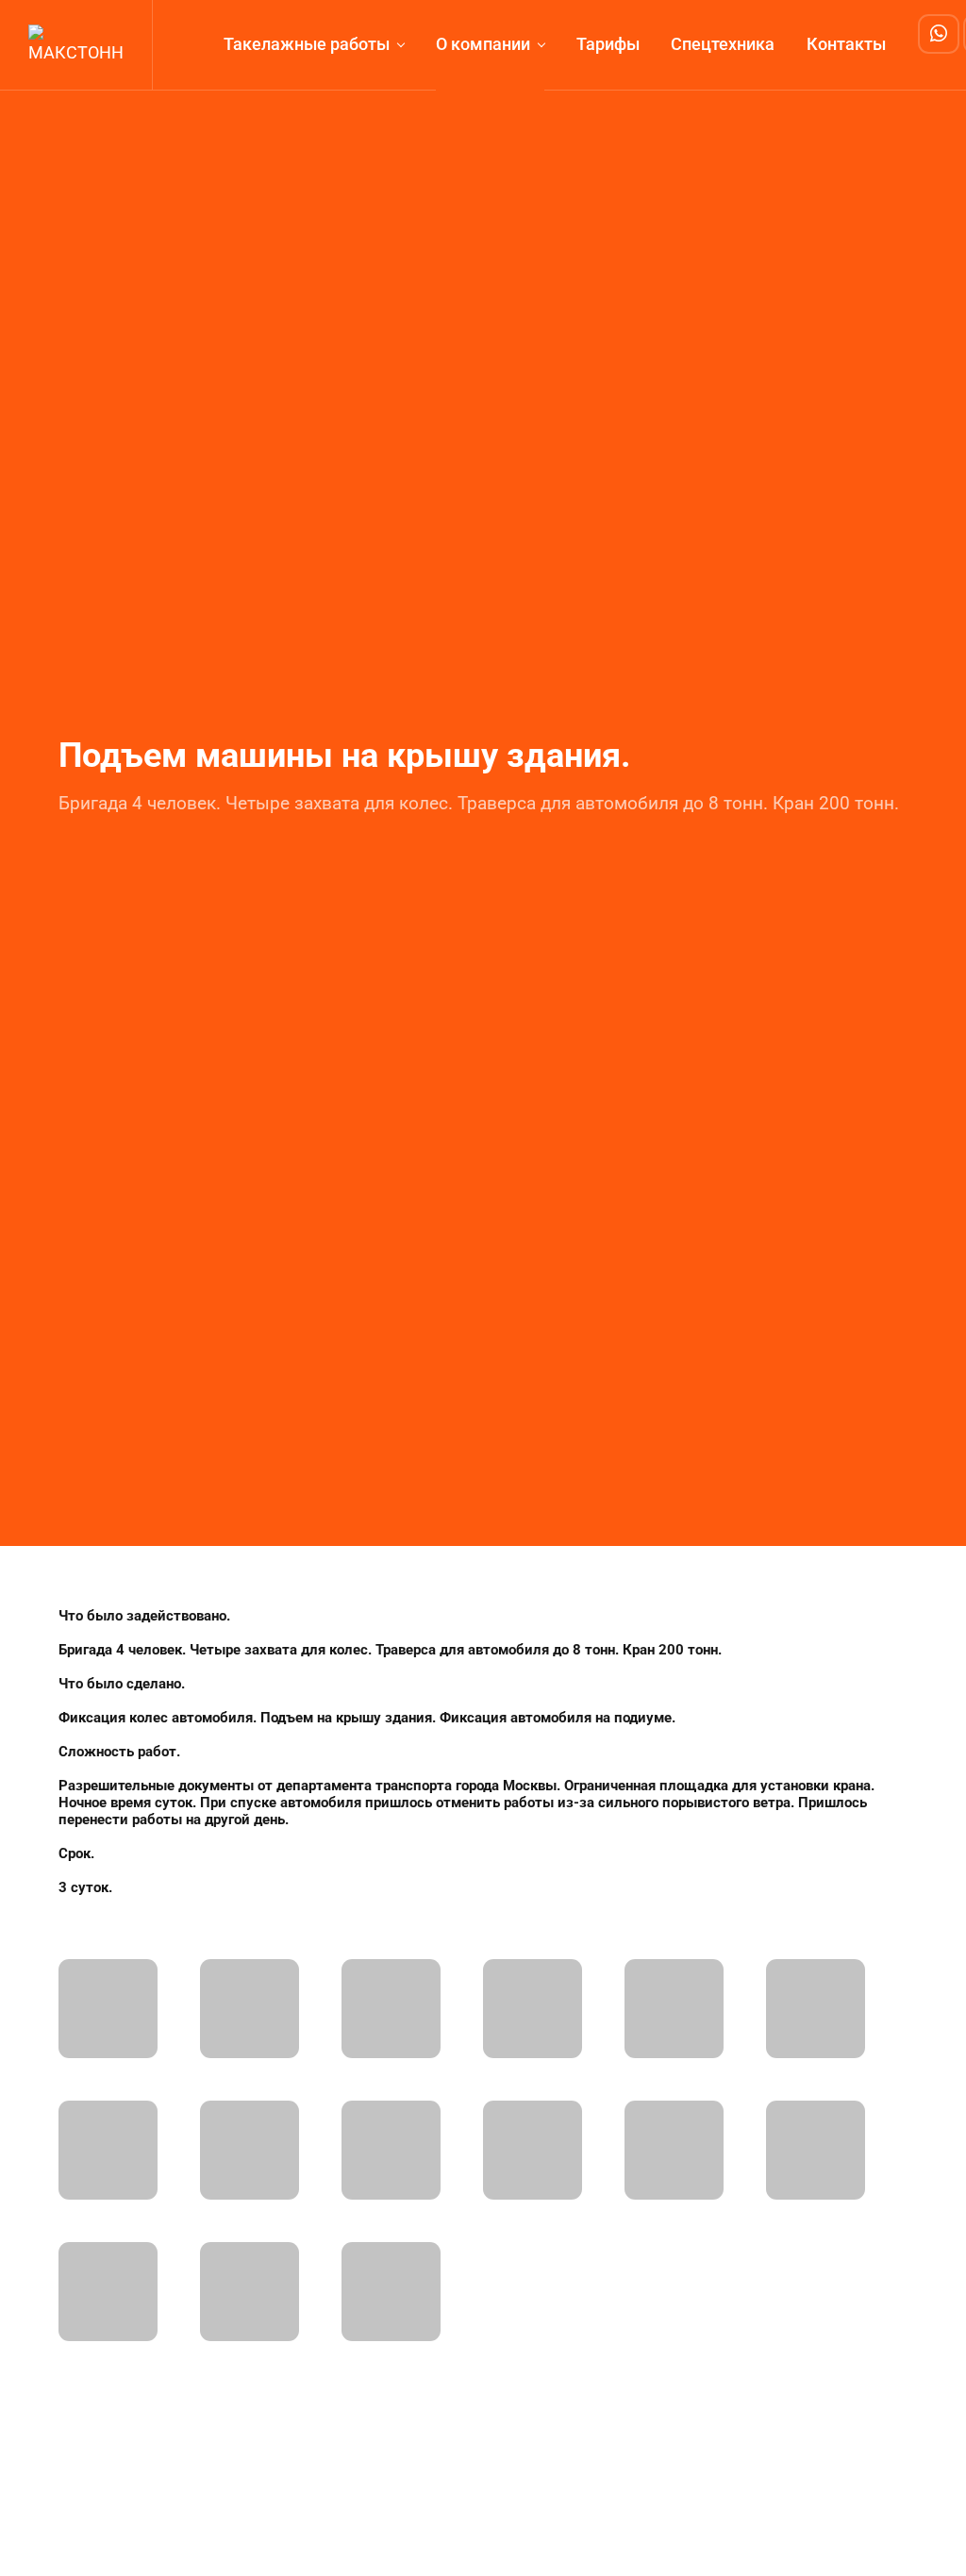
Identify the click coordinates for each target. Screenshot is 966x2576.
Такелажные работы (307, 44)
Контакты (846, 44)
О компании (483, 44)
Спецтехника (723, 44)
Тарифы (608, 44)
